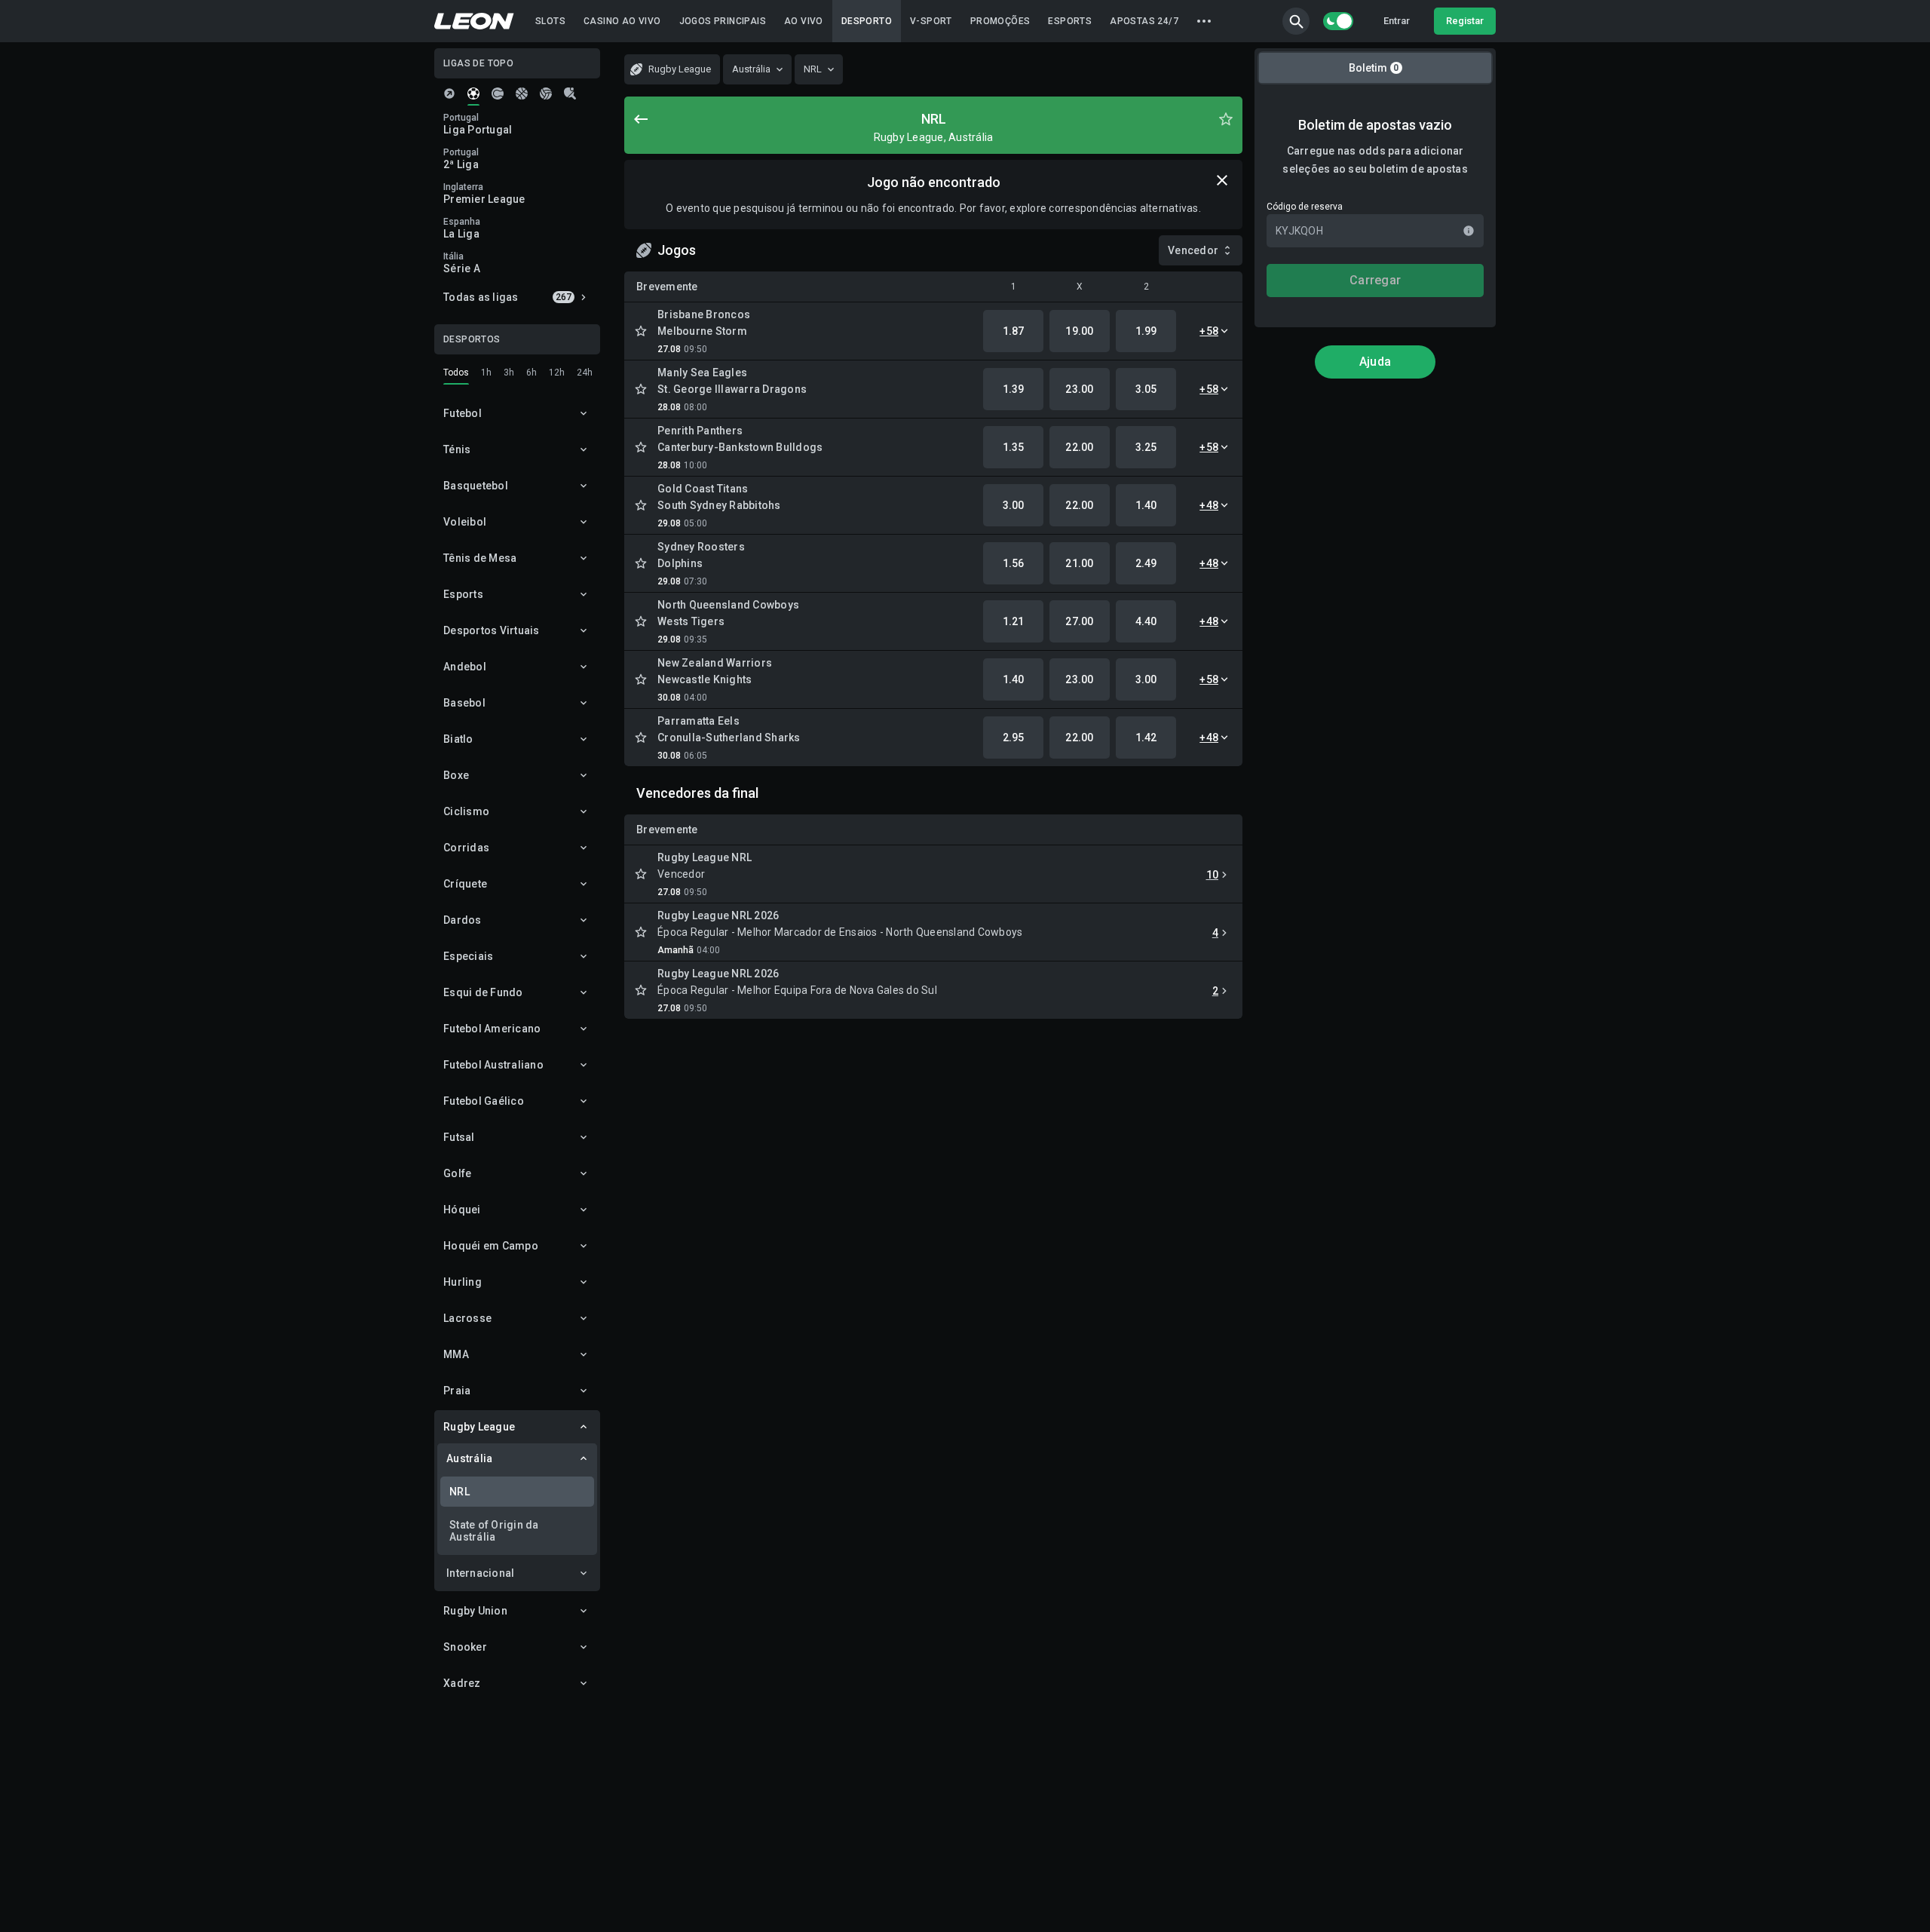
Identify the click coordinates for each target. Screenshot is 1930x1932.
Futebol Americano (492, 1029)
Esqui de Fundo (483, 992)
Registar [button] (1465, 21)
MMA (456, 1354)
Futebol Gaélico (484, 1101)
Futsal (459, 1137)
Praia (457, 1391)
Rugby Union (475, 1611)
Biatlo (458, 739)
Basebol (464, 703)
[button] (1296, 21)
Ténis (457, 449)
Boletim (1374, 68)
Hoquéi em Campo (491, 1246)
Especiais (468, 956)
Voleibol (465, 522)
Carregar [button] (1375, 280)
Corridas (466, 848)
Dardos (463, 920)
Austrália (469, 1458)
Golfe (457, 1173)
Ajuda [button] (1375, 362)
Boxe (456, 775)
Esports (463, 594)
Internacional (480, 1573)
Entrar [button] (1397, 21)
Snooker (465, 1647)
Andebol (465, 667)
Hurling (463, 1282)
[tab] (449, 94)
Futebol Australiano (493, 1065)
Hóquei (462, 1210)
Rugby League (479, 1427)
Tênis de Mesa (480, 558)
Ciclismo (466, 811)
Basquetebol (476, 486)
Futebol (463, 413)
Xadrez (462, 1683)
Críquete (465, 884)
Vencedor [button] (1193, 250)
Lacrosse (467, 1318)
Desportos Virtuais (492, 630)
